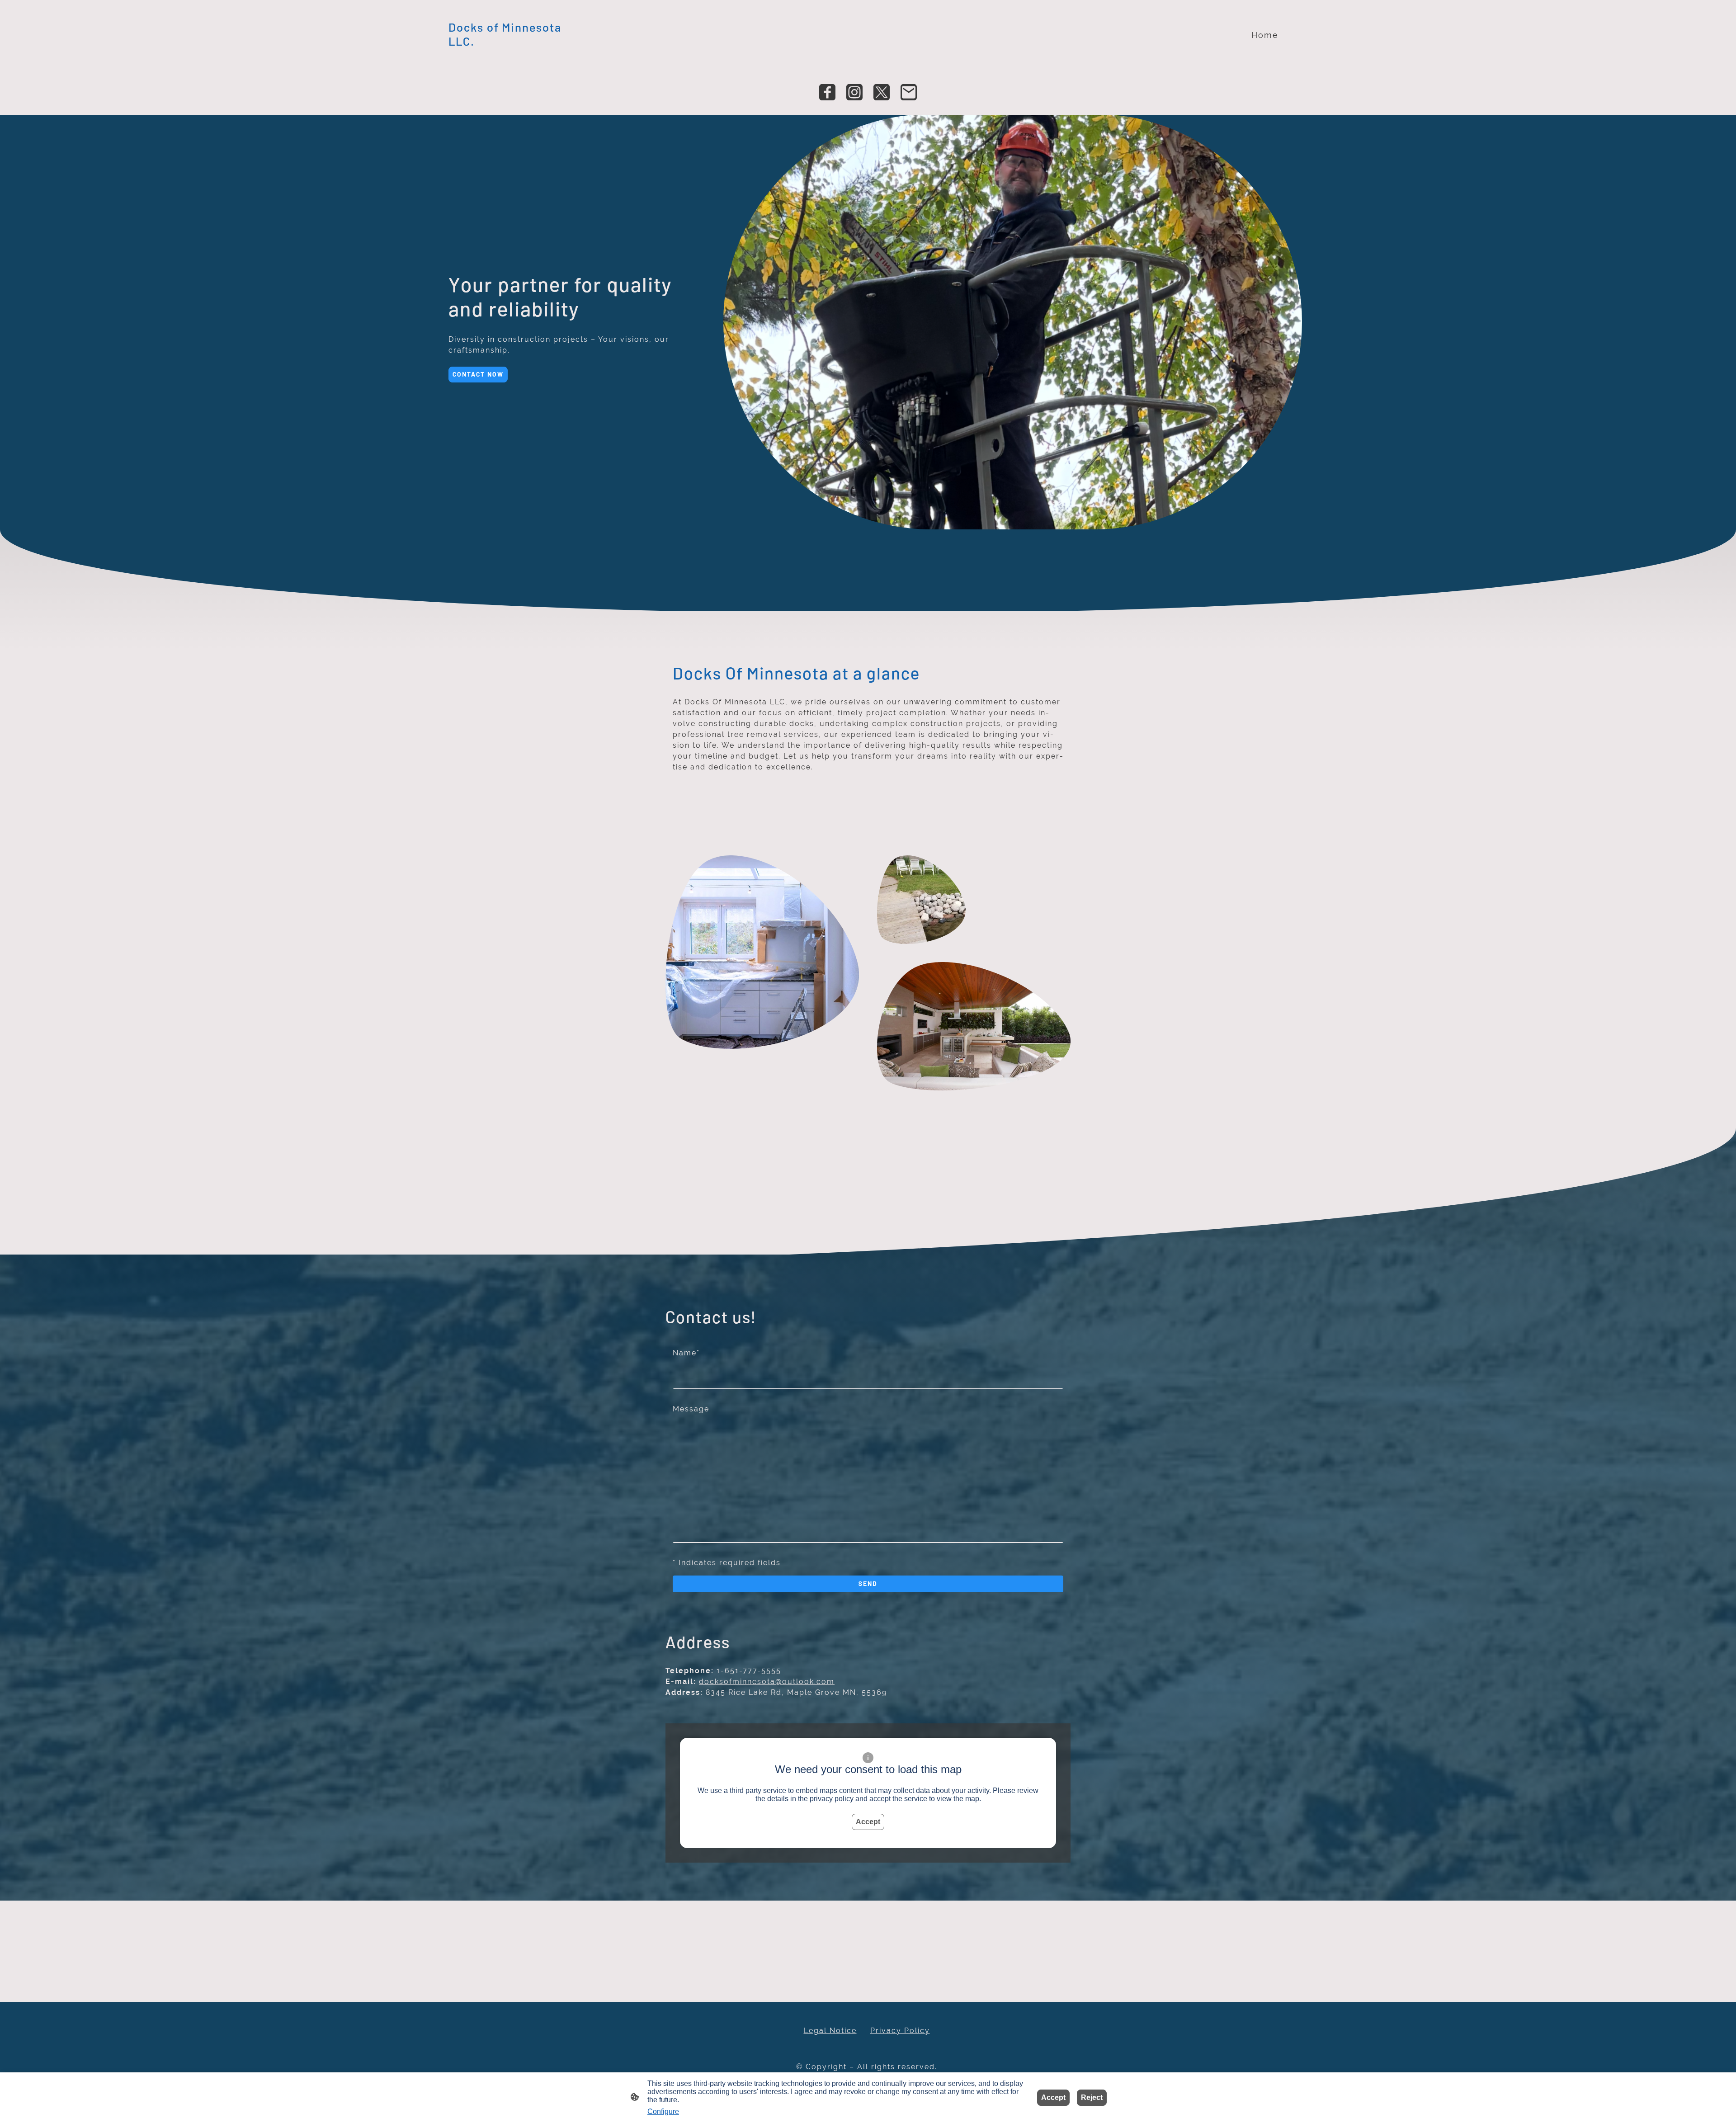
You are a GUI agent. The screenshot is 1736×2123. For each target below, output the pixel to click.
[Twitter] (882, 92)
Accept (868, 1822)
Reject (1092, 2097)
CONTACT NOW (478, 374)
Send (868, 1583)
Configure (663, 2111)
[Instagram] (854, 92)
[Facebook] (827, 92)
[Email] (909, 92)
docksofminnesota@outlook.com (767, 1682)
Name (686, 1353)
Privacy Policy (900, 2031)
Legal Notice (830, 2031)
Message (691, 1409)
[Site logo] (512, 56)
